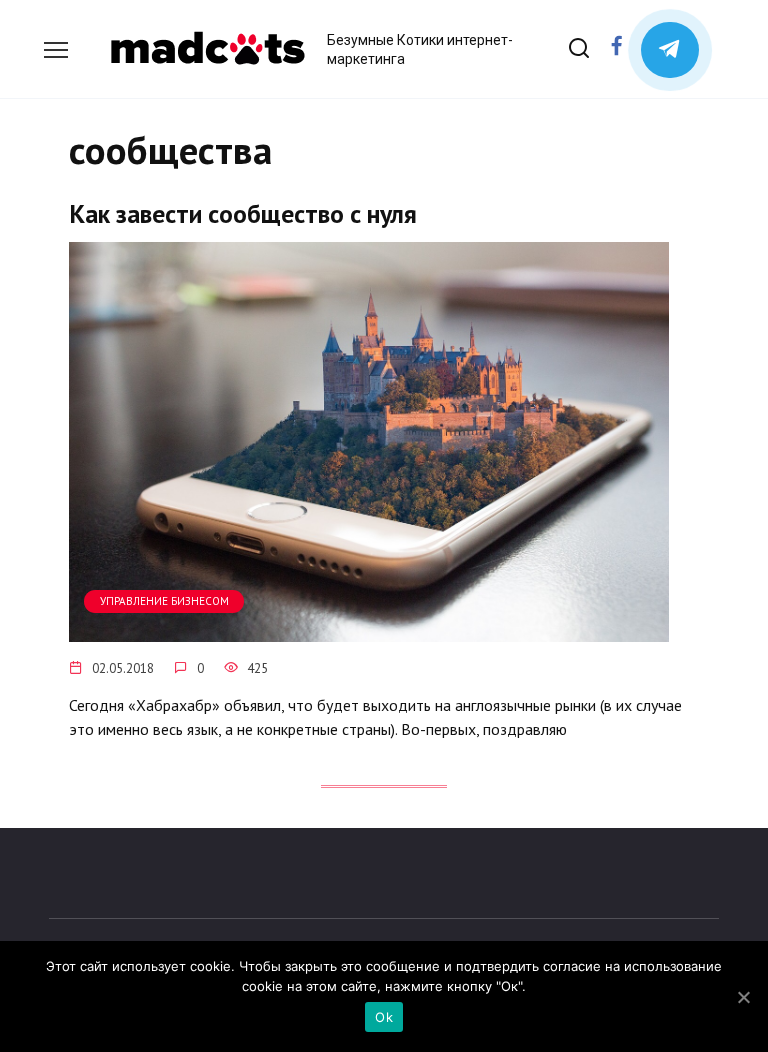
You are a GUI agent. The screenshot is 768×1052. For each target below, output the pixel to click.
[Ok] (743, 997)
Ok (384, 1017)
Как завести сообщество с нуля (243, 213)
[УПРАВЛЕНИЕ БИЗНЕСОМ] (369, 630)
